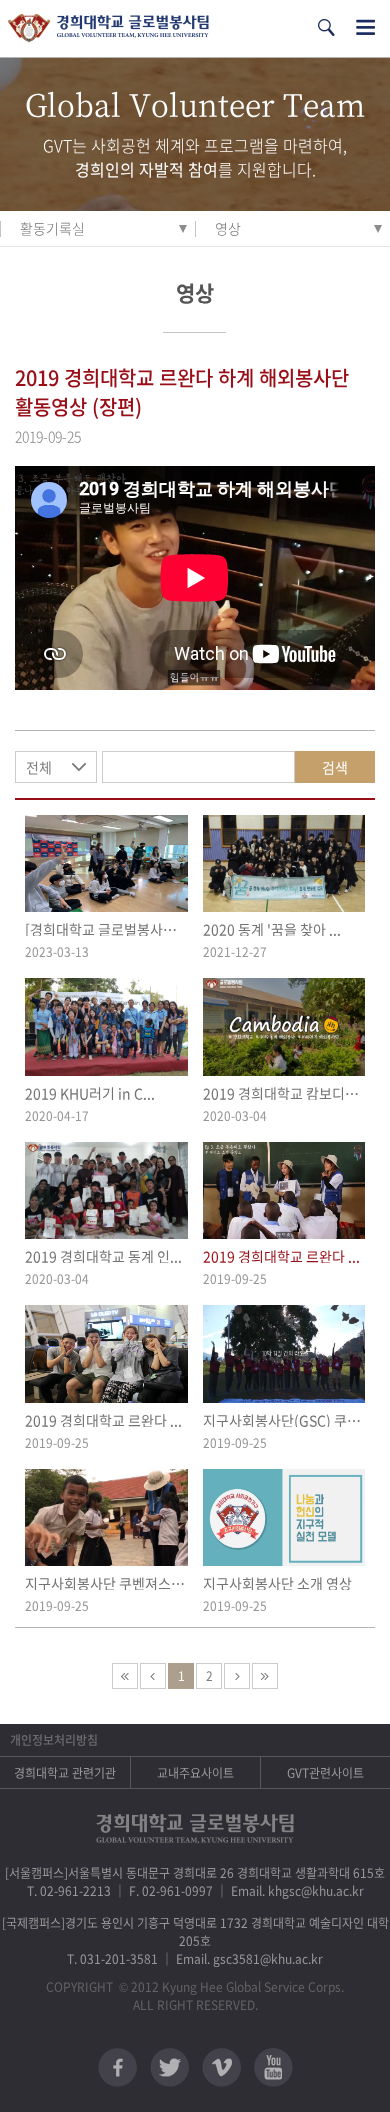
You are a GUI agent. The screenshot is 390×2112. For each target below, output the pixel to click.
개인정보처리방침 (54, 1740)
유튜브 (273, 2067)
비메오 (221, 2067)
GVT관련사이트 (325, 1773)
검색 (335, 767)
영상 (228, 228)
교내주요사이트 (195, 1773)
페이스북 (117, 2067)
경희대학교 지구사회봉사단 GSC (108, 28)
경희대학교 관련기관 (65, 1773)
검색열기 (326, 27)
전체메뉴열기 (365, 27)
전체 (39, 767)
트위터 (169, 2067)
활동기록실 (52, 228)
